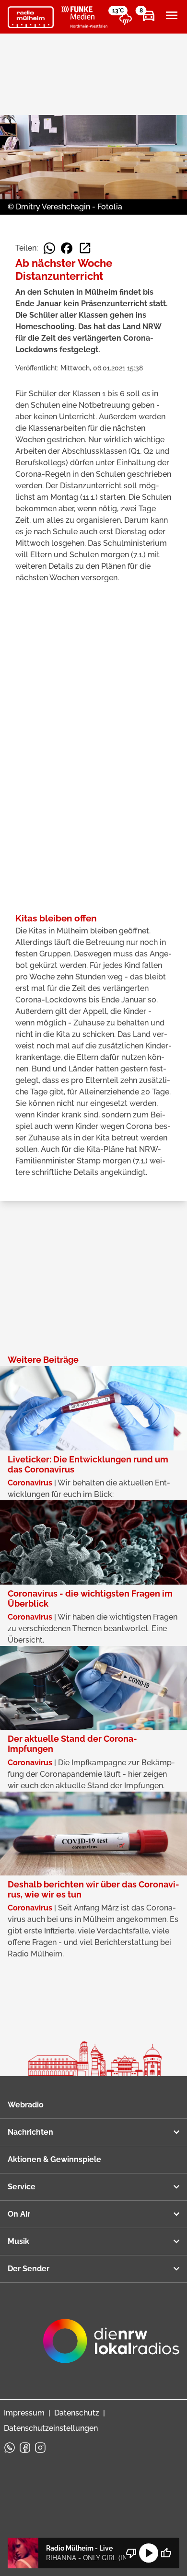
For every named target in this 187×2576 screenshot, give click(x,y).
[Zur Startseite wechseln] (31, 17)
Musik (18, 2241)
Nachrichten (30, 2132)
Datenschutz (77, 2413)
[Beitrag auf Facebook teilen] (67, 248)
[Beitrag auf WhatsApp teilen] (49, 248)
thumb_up (166, 2553)
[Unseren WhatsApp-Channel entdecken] (10, 2448)
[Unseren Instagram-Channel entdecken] (40, 2448)
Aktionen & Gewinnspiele (54, 2159)
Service (22, 2187)
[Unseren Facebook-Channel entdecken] (25, 2448)
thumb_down (131, 2553)
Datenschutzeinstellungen (51, 2428)
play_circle (149, 2553)
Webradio (26, 2105)
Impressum (24, 2413)
